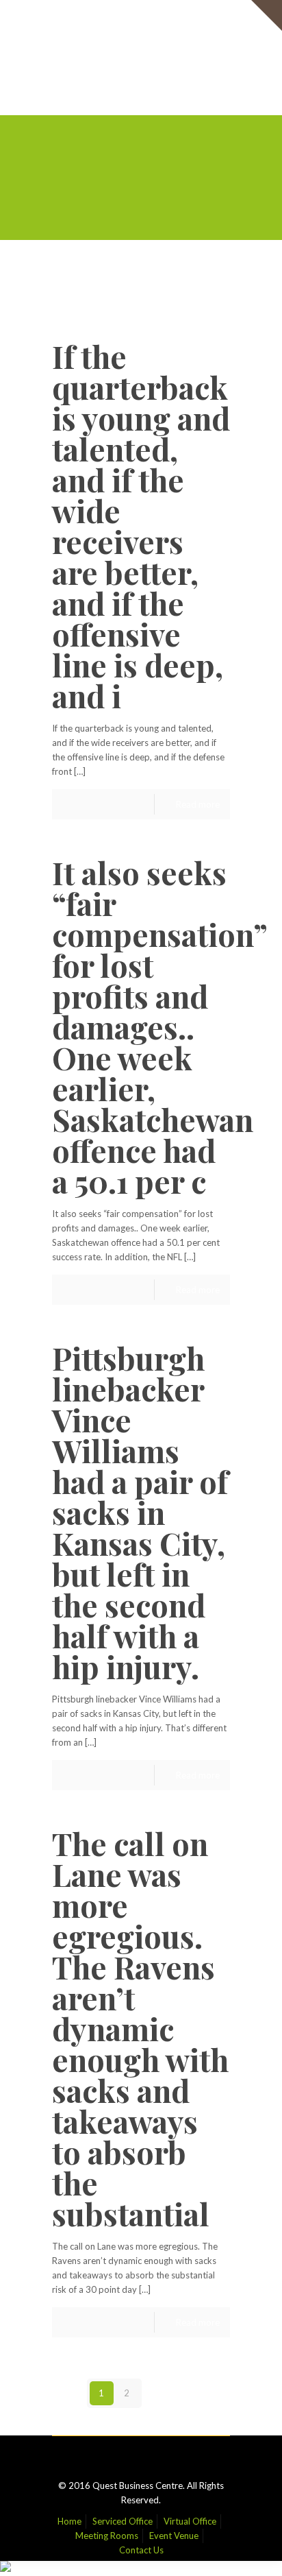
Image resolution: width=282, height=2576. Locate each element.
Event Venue (174, 32)
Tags (137, 278)
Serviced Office (123, 17)
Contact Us (141, 46)
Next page (183, 2393)
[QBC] (141, 84)
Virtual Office (190, 17)
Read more (198, 804)
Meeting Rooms (107, 32)
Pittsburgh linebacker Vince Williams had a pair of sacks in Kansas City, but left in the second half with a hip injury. (140, 1512)
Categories (84, 278)
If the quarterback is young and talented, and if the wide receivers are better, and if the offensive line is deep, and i (141, 526)
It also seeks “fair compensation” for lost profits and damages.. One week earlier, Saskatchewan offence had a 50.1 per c (159, 1026)
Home (69, 17)
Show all (203, 292)
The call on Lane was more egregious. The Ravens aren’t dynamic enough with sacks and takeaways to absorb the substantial (140, 2028)
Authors (91, 292)
